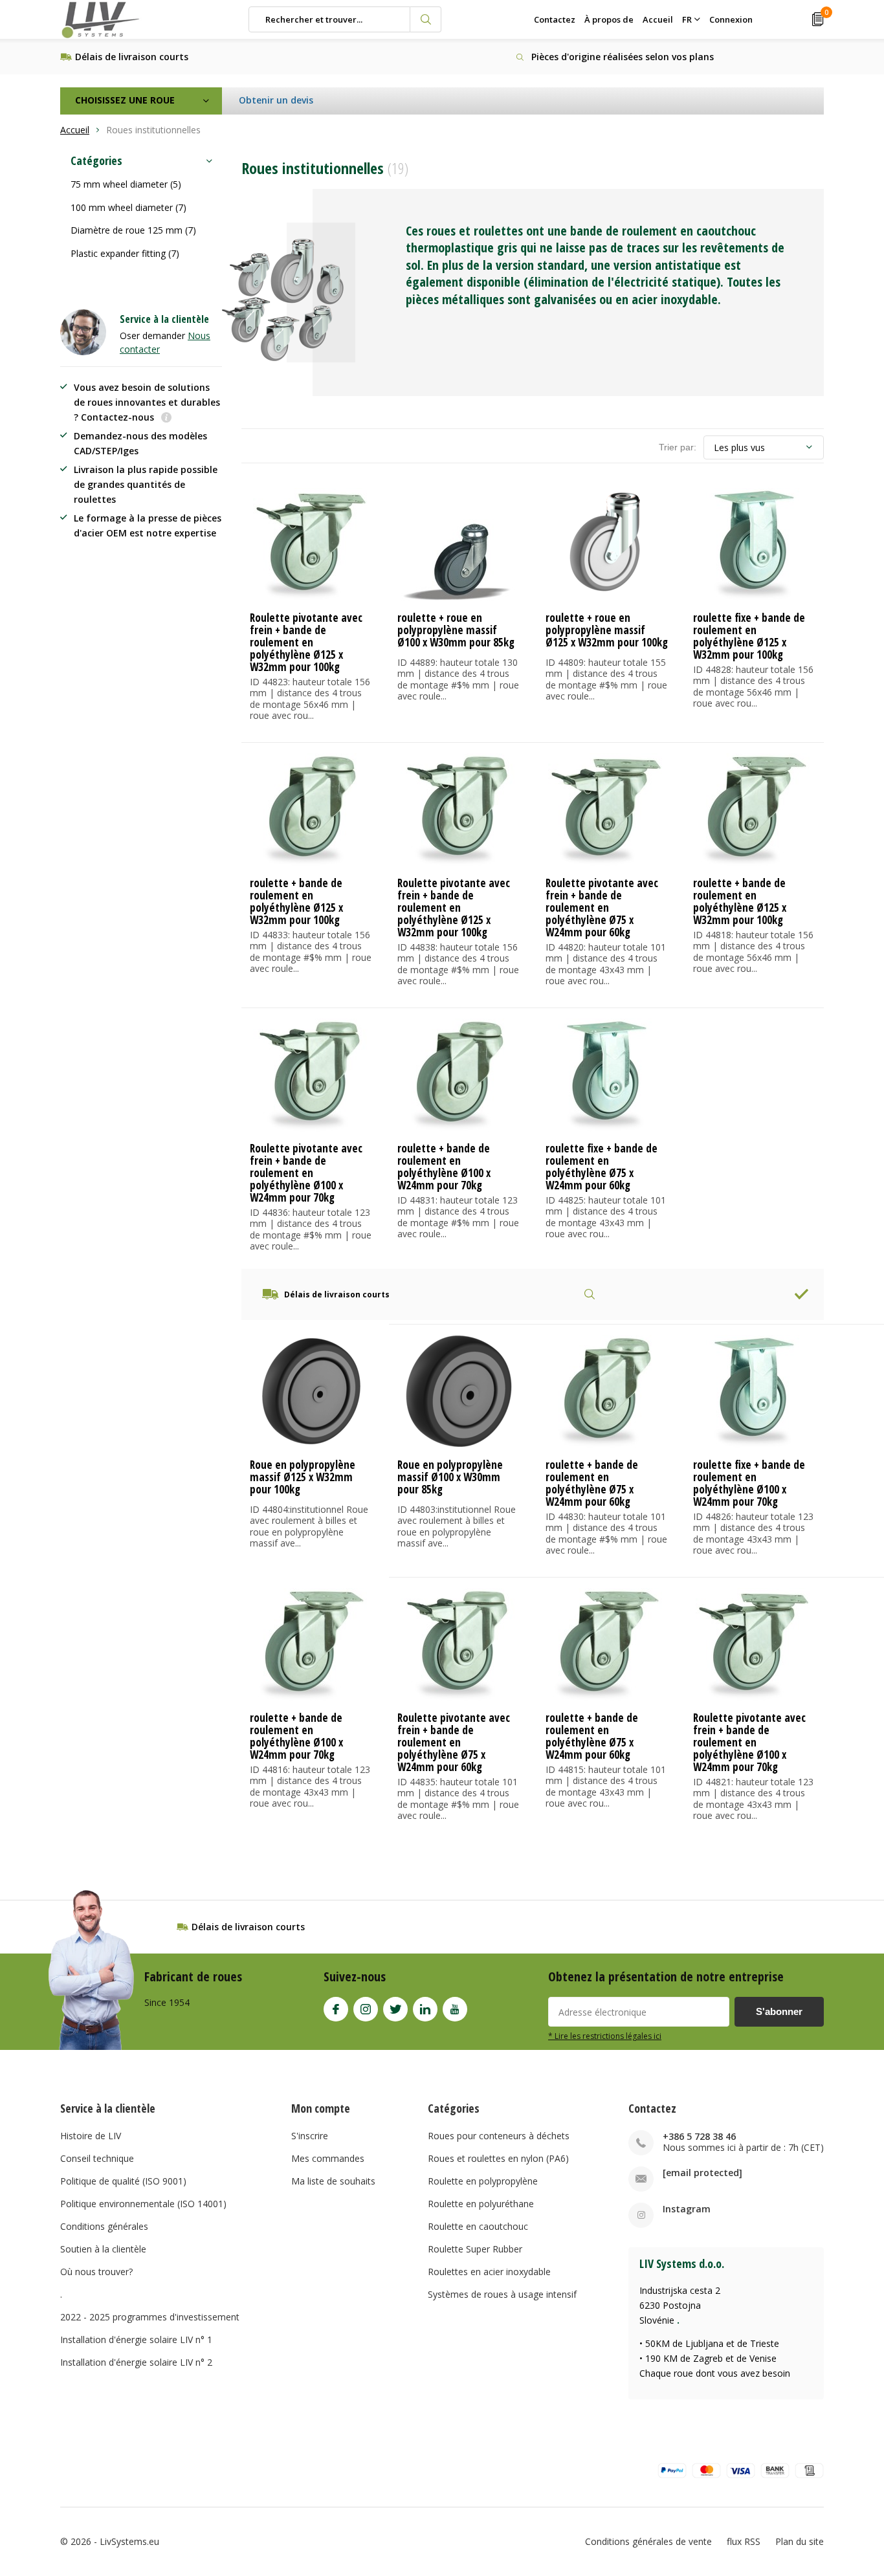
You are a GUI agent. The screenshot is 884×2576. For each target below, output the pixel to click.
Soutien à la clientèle (103, 2249)
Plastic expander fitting (125, 253)
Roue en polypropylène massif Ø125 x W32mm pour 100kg (303, 1477)
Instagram (366, 2009)
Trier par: (678, 447)
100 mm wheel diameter (128, 207)
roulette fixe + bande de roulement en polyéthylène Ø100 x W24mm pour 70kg (749, 1483)
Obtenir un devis (276, 100)
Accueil (658, 19)
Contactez (555, 19)
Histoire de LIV (91, 2136)
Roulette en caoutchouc (478, 2226)
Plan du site (800, 2541)
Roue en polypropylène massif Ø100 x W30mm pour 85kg (450, 1477)
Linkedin (425, 2009)
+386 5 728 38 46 (699, 2136)
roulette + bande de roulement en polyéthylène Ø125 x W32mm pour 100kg (296, 901)
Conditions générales (104, 2226)
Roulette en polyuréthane (481, 2204)
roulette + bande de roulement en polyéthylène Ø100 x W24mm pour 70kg (444, 1167)
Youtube (455, 2009)
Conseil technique (97, 2158)
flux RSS (744, 2541)
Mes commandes (328, 2158)
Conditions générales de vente (648, 2541)
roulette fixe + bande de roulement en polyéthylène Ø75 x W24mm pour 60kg (602, 1167)
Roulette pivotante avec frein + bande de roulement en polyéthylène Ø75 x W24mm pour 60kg (602, 908)
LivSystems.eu (129, 2541)
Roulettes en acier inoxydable (489, 2272)
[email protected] (702, 2173)
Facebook (336, 2009)
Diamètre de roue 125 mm (133, 230)
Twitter (395, 2009)
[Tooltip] (166, 418)
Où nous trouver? (96, 2272)
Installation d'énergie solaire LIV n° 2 (136, 2362)
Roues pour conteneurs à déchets (499, 2136)
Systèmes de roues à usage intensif (502, 2294)
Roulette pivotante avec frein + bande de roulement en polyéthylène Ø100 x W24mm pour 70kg (306, 1173)
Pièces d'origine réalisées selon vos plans (623, 57)
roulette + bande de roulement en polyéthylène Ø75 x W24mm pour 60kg (592, 1483)
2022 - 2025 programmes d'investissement (150, 2317)
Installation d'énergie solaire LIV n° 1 (136, 2339)
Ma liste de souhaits (333, 2181)
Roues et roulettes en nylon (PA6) (498, 2158)
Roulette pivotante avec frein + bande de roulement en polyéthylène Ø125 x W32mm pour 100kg (306, 642)
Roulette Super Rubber (475, 2249)
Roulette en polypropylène (483, 2181)
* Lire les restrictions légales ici (605, 2036)
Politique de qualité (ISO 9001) (123, 2181)
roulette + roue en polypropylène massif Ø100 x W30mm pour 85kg (456, 630)
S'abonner (779, 2011)
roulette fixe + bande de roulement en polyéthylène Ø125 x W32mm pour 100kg (749, 636)
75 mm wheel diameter (126, 184)
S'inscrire (310, 2136)
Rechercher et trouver (426, 19)
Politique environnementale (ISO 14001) (143, 2204)
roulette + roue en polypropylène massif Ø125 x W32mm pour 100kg (607, 630)
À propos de (609, 19)
